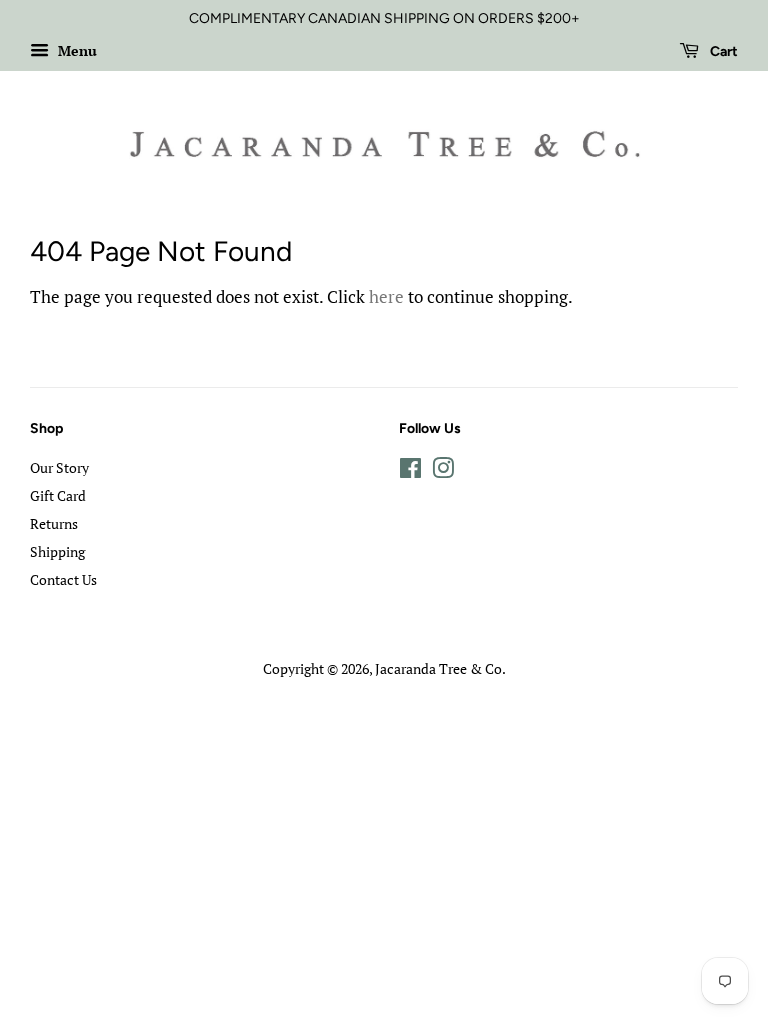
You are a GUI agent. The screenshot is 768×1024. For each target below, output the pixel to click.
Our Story (59, 467)
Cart (722, 51)
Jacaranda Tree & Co (438, 668)
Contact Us (63, 579)
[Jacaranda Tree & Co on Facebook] (410, 471)
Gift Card (58, 495)
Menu (75, 50)
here (386, 296)
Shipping (57, 551)
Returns (54, 523)
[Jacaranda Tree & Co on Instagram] (443, 471)
